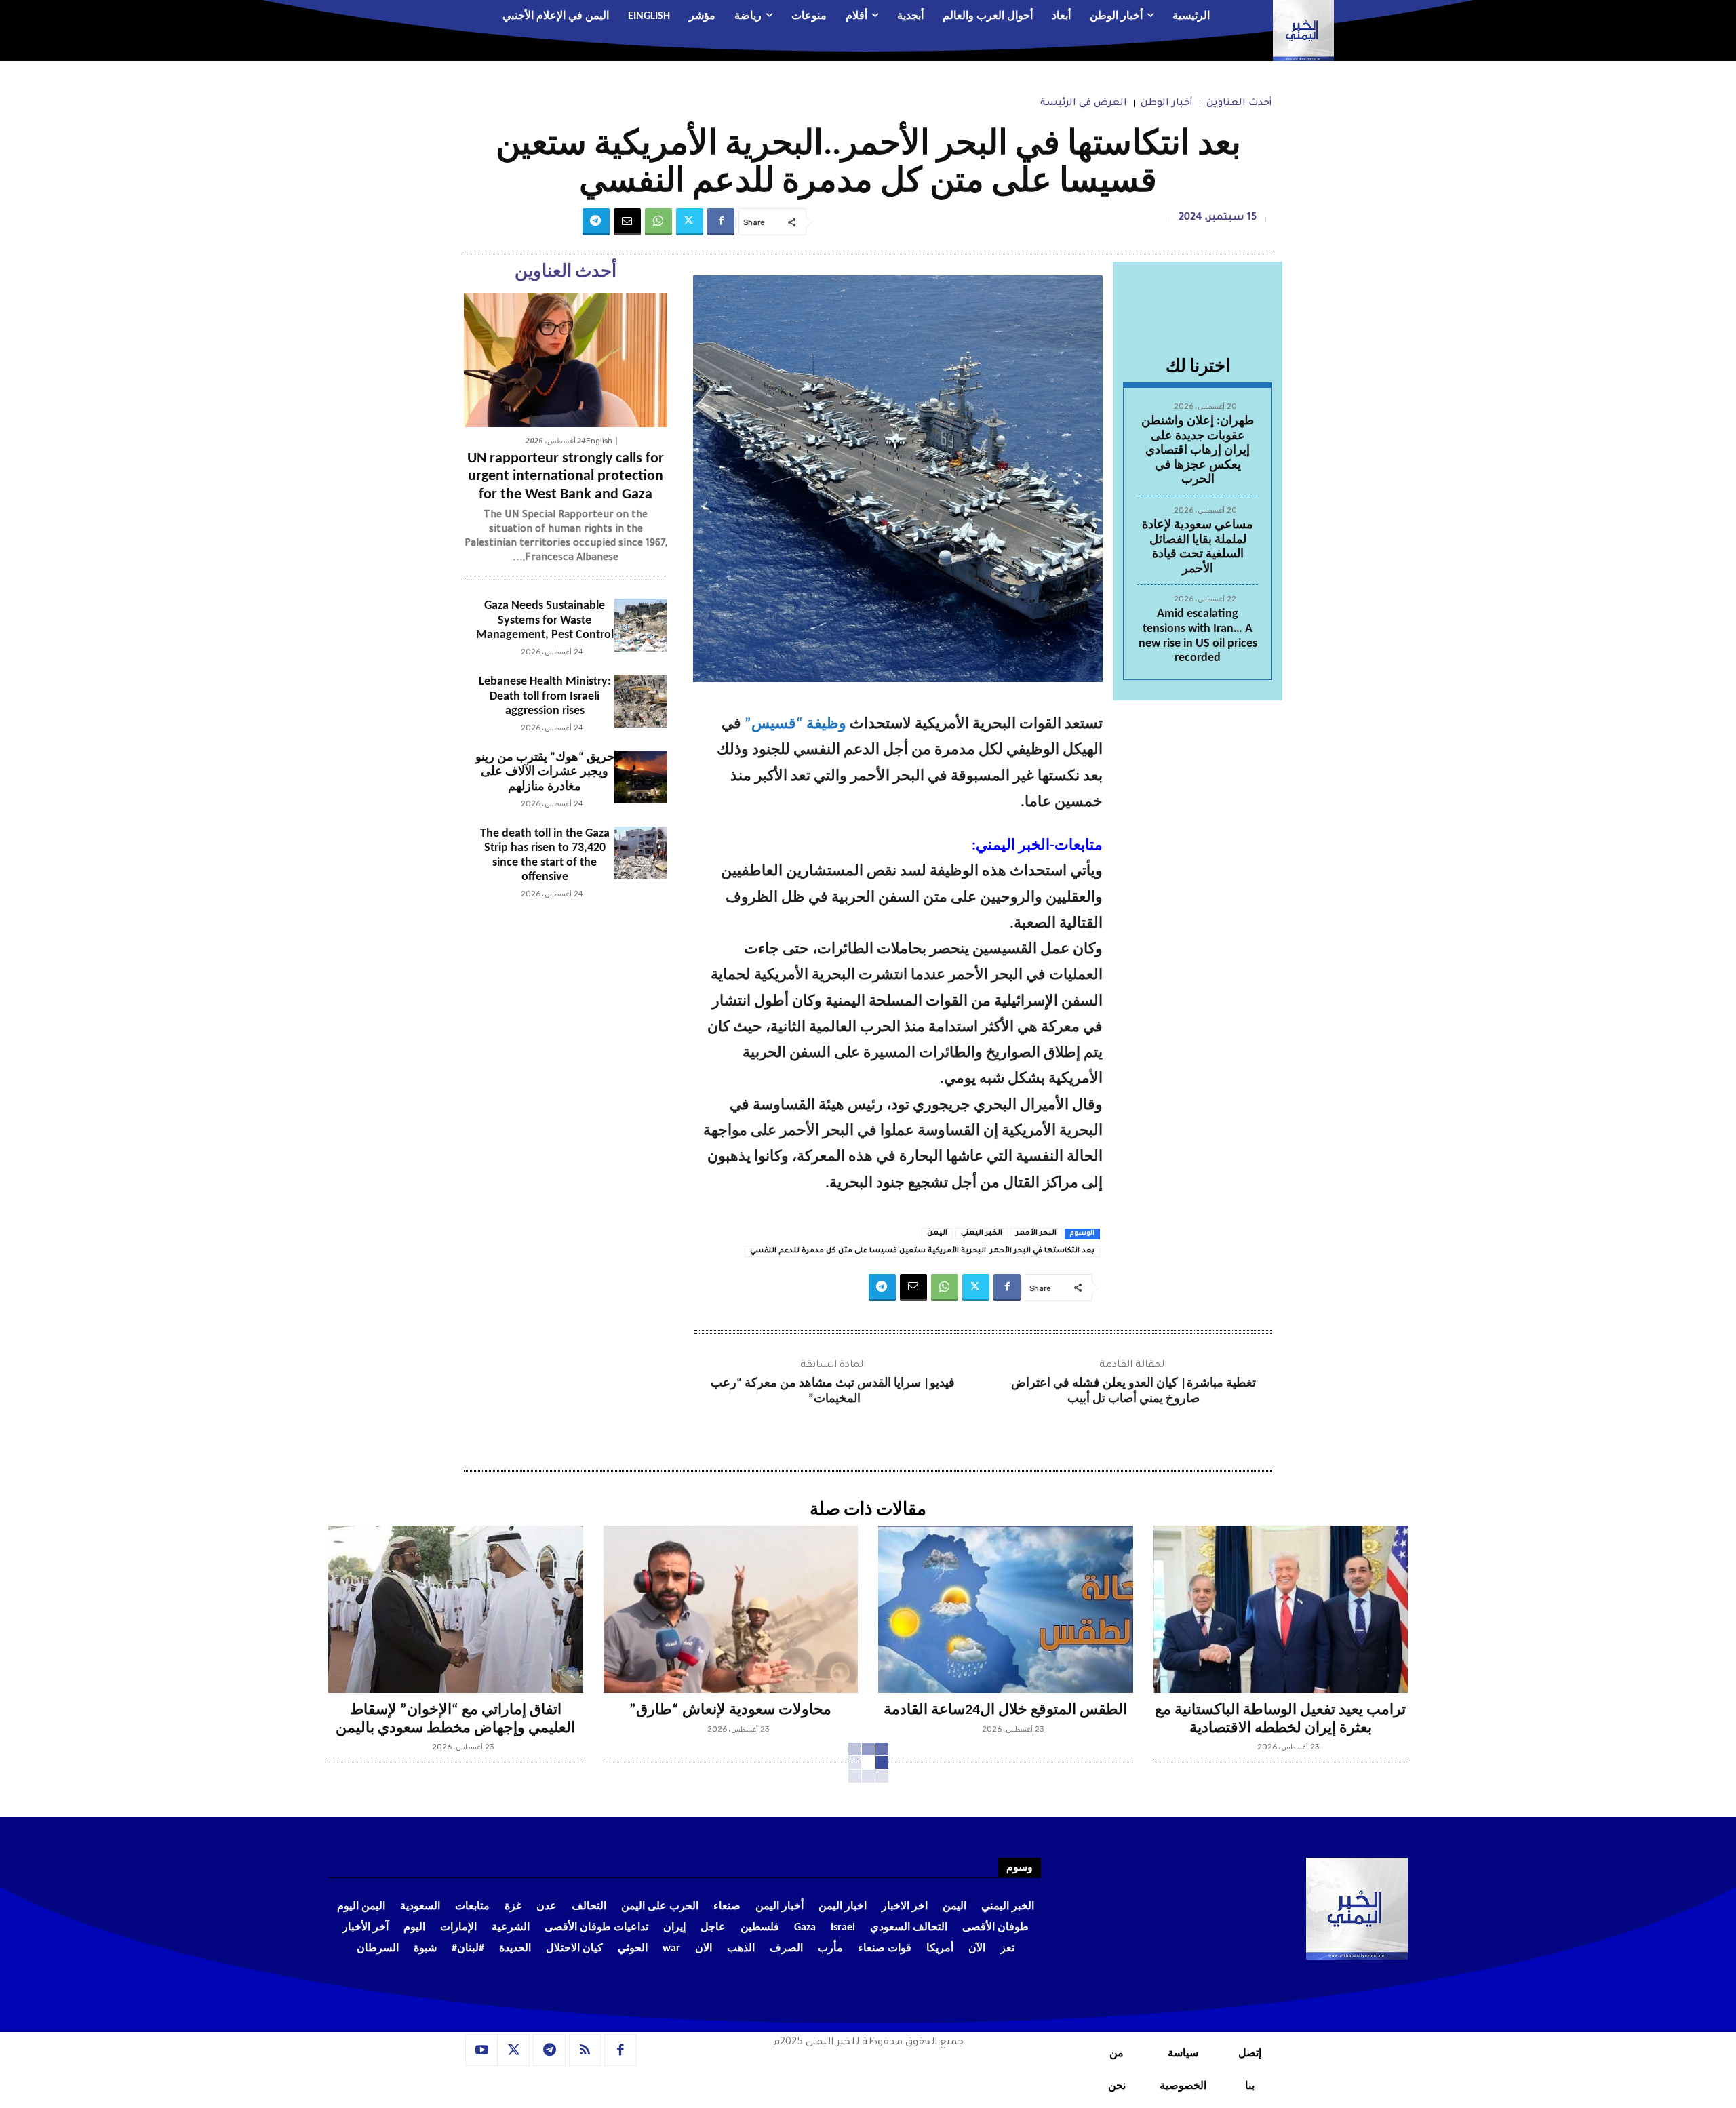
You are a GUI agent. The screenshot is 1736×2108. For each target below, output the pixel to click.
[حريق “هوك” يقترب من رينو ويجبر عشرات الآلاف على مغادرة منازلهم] (641, 777)
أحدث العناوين (1239, 104)
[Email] (627, 222)
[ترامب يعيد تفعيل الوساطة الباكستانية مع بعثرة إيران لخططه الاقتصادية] (1281, 1610)
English (599, 441)
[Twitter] (690, 222)
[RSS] (585, 2050)
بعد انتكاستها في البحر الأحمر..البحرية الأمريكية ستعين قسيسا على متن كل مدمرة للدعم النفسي (922, 1251)
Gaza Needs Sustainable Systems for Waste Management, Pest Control (545, 620)
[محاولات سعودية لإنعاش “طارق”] (731, 1610)
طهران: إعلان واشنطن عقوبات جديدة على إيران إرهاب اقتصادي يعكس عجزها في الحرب (1198, 451)
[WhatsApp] (658, 222)
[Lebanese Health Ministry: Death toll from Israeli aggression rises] (641, 701)
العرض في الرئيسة (1084, 104)
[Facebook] (721, 222)
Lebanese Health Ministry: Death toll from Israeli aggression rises (545, 696)
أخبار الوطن (1167, 104)
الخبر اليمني (982, 1233)
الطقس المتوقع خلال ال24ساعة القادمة (1005, 1710)
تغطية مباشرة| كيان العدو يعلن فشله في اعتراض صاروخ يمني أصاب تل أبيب (1133, 1391)
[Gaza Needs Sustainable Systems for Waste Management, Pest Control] (641, 625)
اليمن (937, 1233)
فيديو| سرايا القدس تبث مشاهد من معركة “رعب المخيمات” (833, 1391)
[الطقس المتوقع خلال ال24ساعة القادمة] (1006, 1610)
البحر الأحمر (1036, 1233)
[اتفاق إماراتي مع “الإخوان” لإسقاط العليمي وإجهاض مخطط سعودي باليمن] (456, 1610)
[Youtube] (481, 2050)
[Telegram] (596, 222)
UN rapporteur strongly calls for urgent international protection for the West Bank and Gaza (566, 477)
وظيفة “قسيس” (795, 724)
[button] (411, 17)
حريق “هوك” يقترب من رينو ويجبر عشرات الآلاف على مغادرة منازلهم (545, 772)
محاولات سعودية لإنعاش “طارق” (730, 1710)
